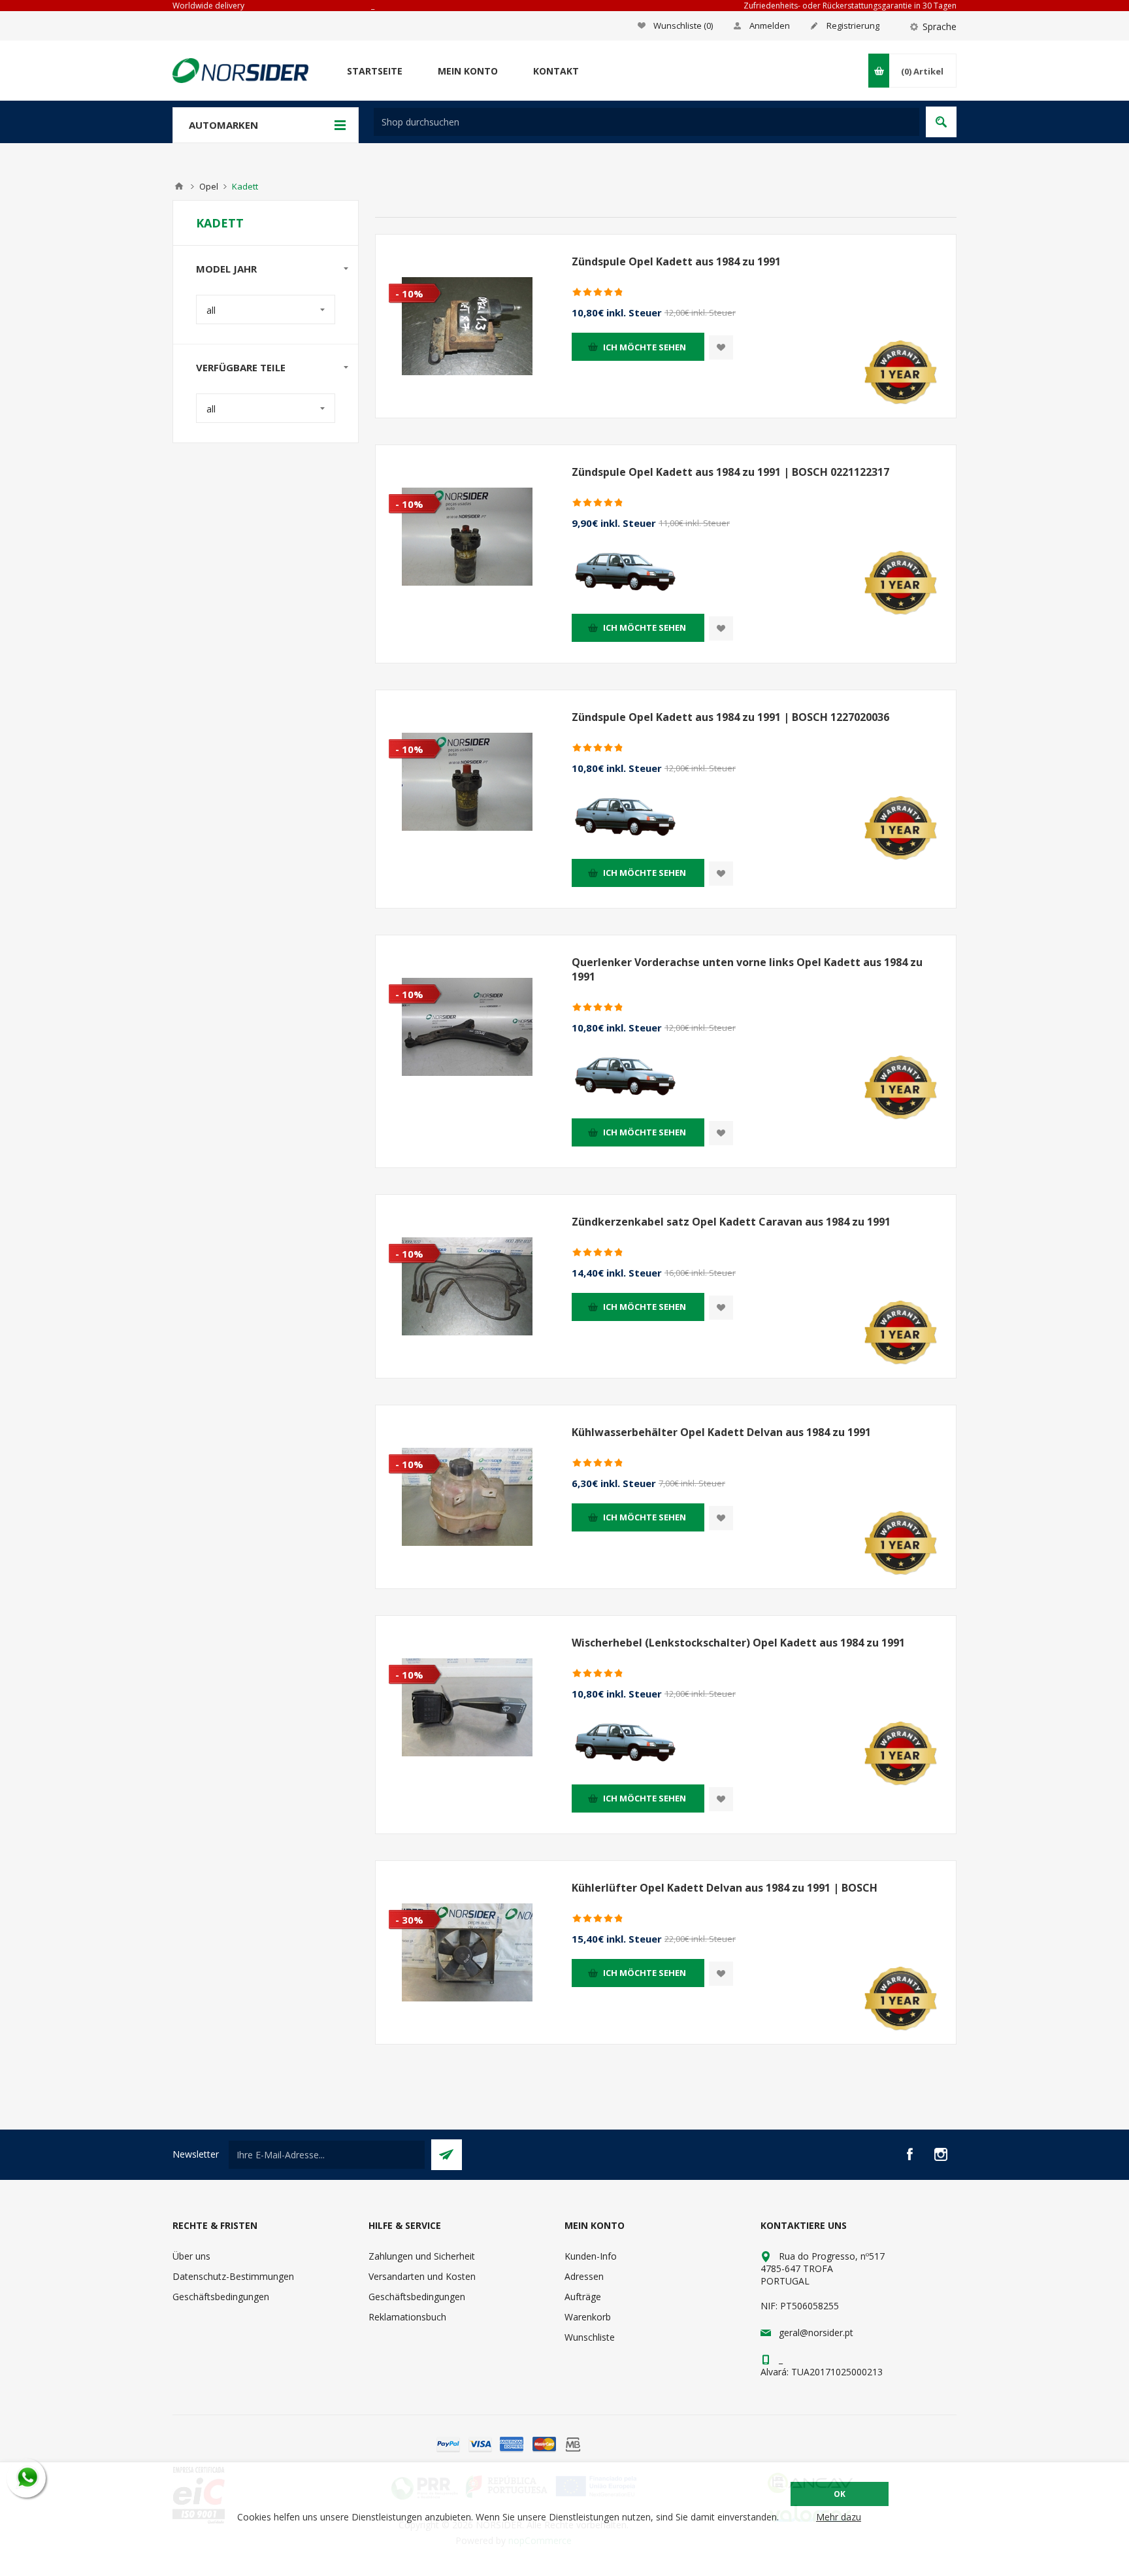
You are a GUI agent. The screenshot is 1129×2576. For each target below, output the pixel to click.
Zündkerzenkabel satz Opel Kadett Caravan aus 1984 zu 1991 (731, 1222)
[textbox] (646, 122)
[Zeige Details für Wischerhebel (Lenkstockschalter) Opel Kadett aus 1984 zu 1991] (467, 1707)
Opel (209, 186)
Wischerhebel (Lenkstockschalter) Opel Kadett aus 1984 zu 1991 (738, 1643)
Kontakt (556, 71)
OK (840, 2494)
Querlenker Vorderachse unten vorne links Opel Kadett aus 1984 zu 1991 (747, 969)
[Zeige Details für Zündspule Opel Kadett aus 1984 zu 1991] (467, 326)
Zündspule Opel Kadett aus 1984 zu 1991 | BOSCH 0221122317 (730, 472)
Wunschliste (590, 2337)
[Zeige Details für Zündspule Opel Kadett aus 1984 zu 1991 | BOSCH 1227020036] (467, 782)
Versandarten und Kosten (422, 2276)
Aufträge (583, 2297)
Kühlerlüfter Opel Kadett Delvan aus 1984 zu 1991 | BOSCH (725, 1888)
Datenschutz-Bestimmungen (233, 2276)
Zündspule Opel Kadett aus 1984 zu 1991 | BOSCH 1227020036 (730, 717)
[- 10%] (402, 245)
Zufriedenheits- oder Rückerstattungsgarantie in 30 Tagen (850, 6)
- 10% (409, 293)
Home (179, 186)
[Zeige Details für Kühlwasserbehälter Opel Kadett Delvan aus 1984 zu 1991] (467, 1497)
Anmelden (770, 25)
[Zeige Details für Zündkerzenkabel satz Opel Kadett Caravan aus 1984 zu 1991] (467, 1286)
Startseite (375, 71)
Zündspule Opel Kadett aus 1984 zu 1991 (676, 261)
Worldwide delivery (208, 6)
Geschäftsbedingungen (221, 2297)
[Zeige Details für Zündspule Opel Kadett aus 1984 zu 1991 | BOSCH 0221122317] (467, 537)
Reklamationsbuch (407, 2317)
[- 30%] (402, 1871)
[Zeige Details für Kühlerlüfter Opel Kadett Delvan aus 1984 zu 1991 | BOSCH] (467, 1952)
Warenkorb (588, 2317)
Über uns (191, 2256)
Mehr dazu (839, 2517)
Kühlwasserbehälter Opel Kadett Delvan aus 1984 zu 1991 (721, 1432)
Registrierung (853, 25)
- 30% (409, 1920)
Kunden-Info (591, 2256)
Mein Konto (468, 71)
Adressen (584, 2276)
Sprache (940, 26)
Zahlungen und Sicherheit (422, 2256)
